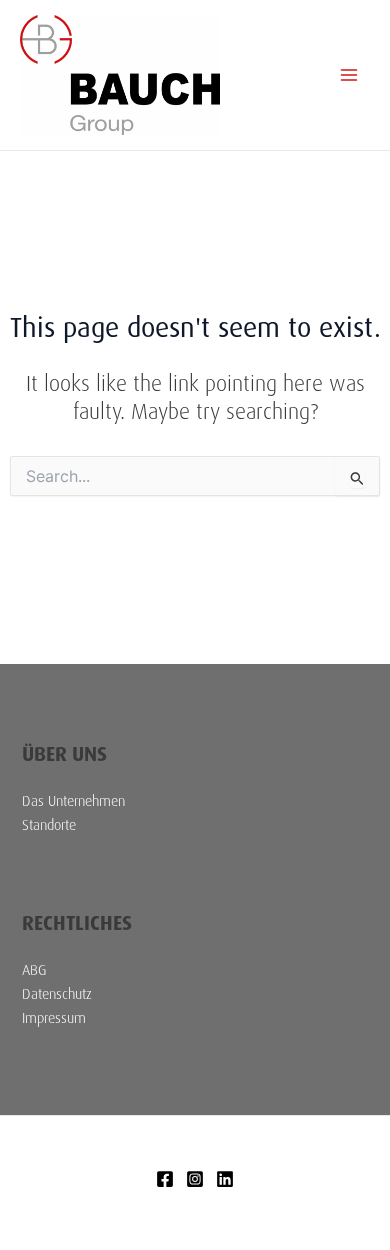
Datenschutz (57, 994)
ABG (34, 970)
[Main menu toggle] (349, 75)
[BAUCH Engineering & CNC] (165, 1179)
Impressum (54, 1018)
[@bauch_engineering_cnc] (195, 1179)
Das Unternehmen (73, 801)
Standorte (49, 825)
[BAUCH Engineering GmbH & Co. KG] (225, 1179)
